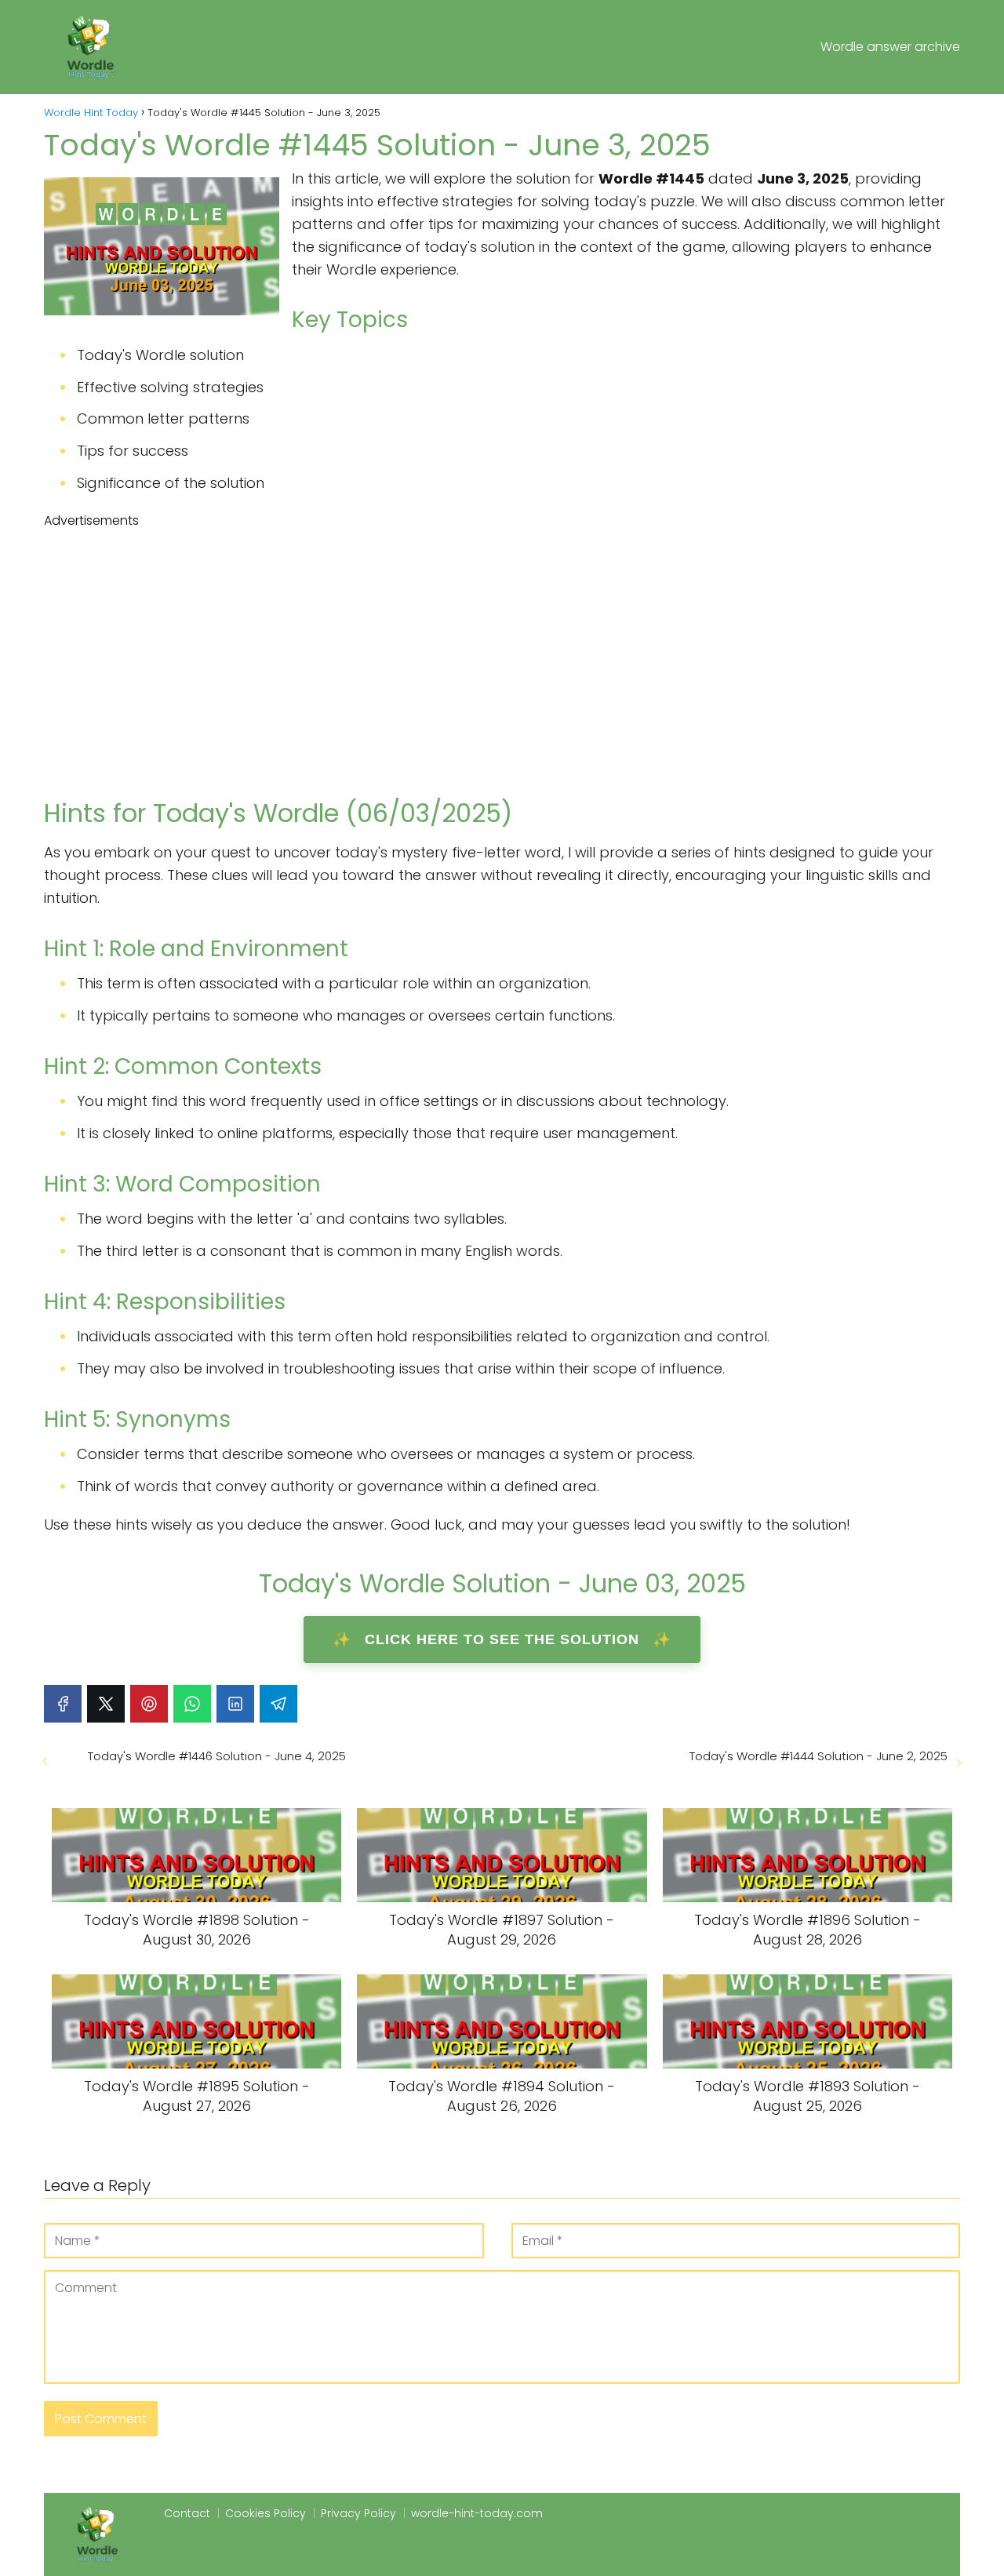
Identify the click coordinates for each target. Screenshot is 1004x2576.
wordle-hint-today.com (477, 2513)
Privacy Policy (358, 2513)
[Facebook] (63, 1704)
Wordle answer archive (890, 47)
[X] (106, 1704)
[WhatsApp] (192, 1704)
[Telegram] (278, 1704)
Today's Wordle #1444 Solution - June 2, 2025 (818, 1756)
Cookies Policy (266, 2513)
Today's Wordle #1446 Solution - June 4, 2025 (217, 1756)
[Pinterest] (149, 1704)
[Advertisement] (502, 648)
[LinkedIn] (235, 1704)
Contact (187, 2513)
